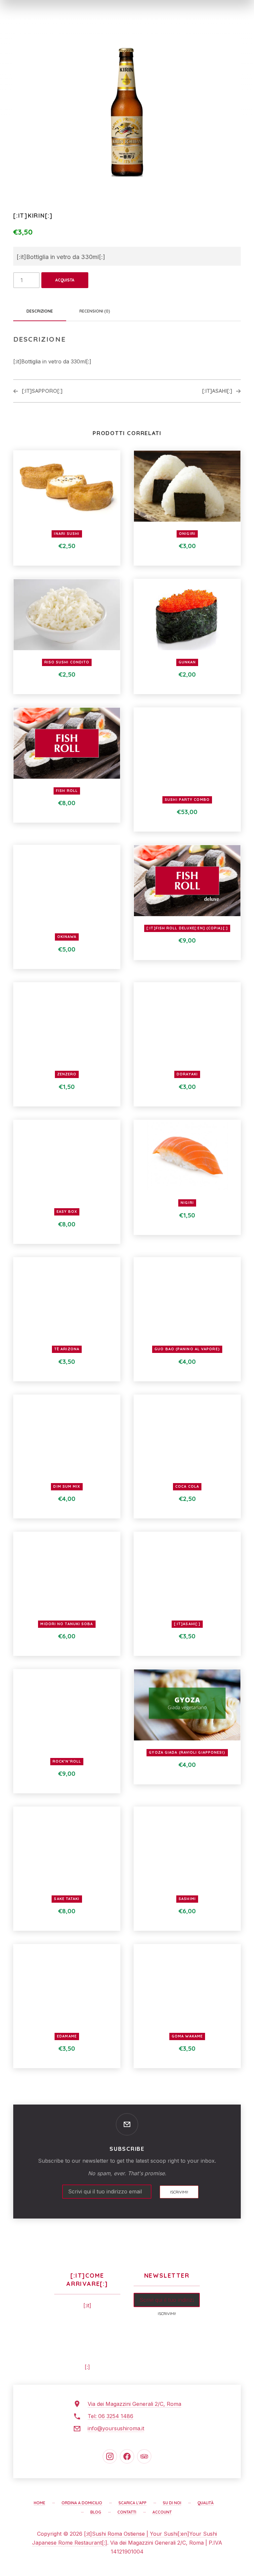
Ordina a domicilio (82, 2503)
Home (40, 2503)
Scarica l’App (132, 2503)
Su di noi (172, 2503)
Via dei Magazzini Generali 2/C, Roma (134, 2404)
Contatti (127, 2512)
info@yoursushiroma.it (116, 2428)
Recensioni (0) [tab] (95, 311)
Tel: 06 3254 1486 (110, 2416)
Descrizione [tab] (40, 311)
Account (162, 2512)
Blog (96, 2512)
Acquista (65, 280)
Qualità (206, 2503)
